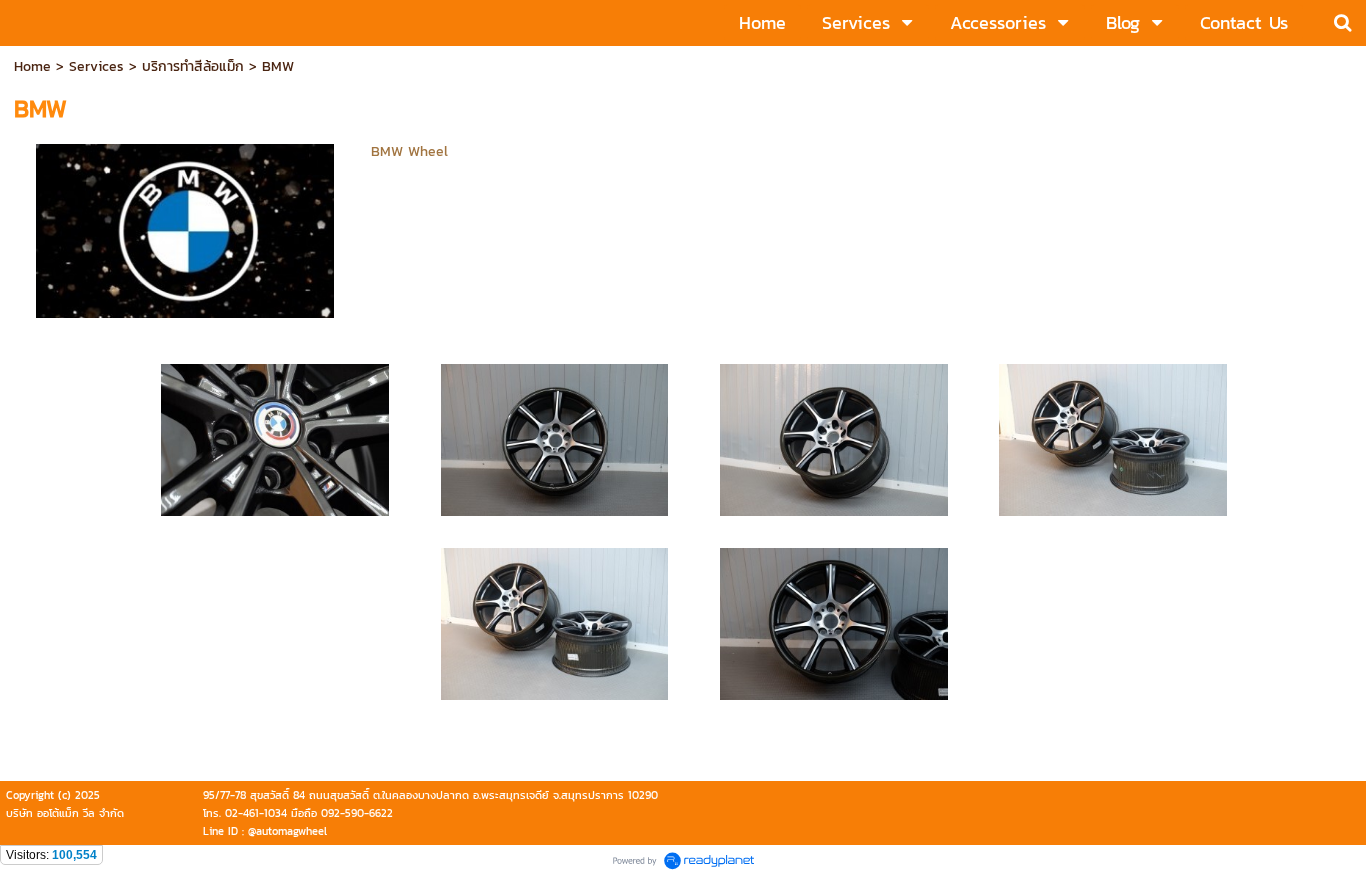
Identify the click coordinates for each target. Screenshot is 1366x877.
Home (32, 66)
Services (96, 66)
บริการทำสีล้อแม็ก (193, 66)
